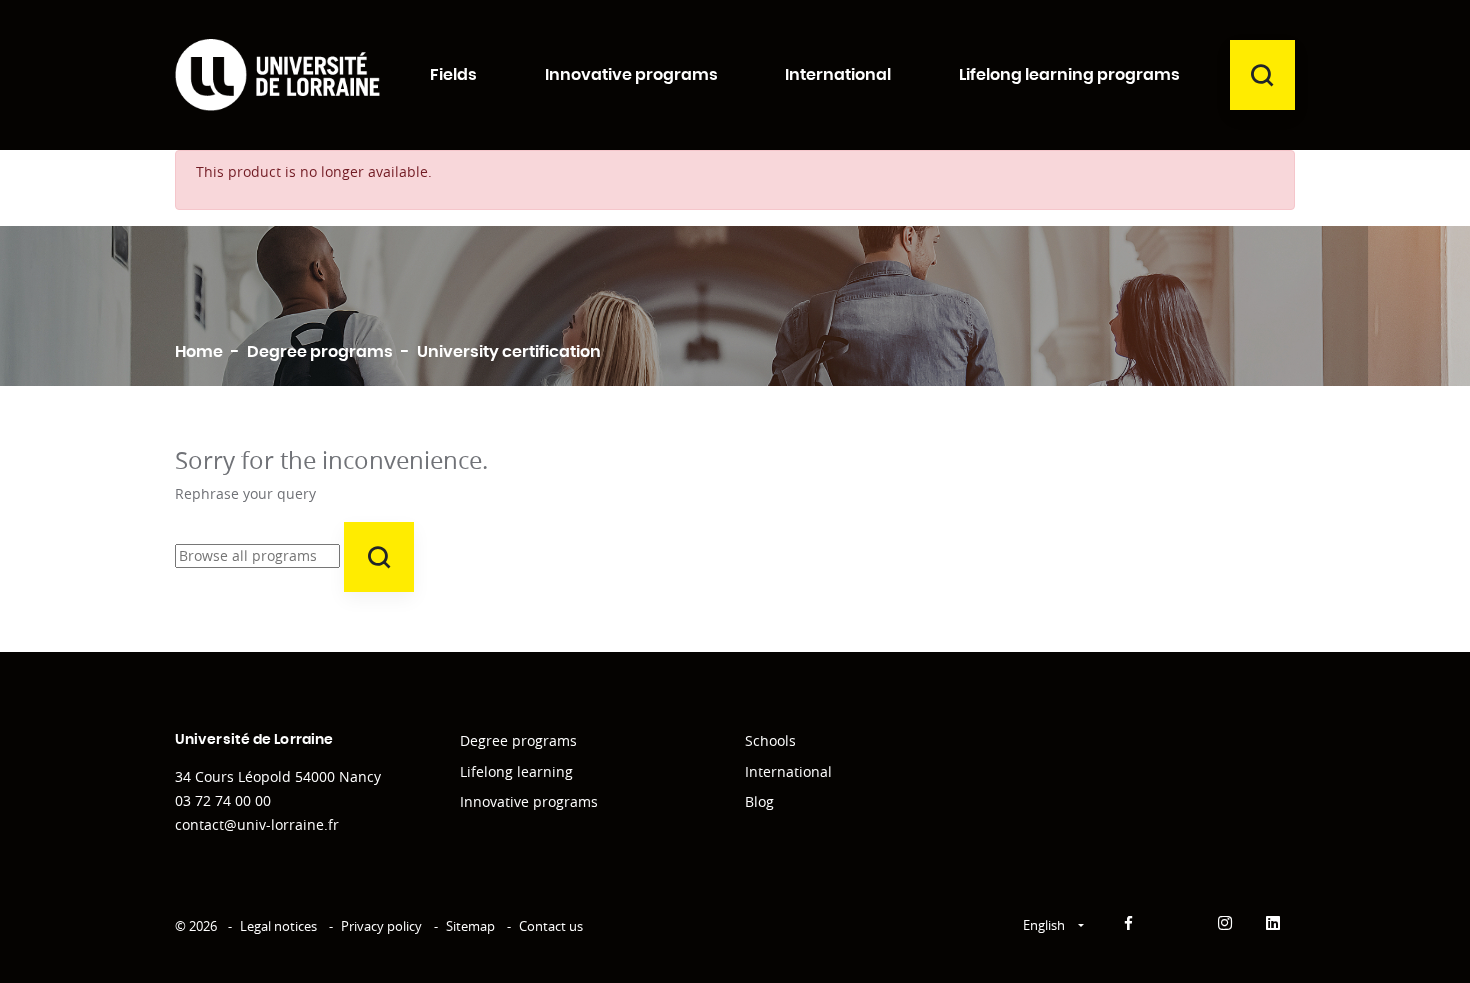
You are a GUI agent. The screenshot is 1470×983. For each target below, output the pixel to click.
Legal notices (278, 926)
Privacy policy (381, 926)
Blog (759, 801)
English (1045, 925)
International (788, 771)
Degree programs (518, 740)
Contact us (551, 926)
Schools (770, 740)
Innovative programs (529, 801)
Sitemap (470, 926)
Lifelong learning (516, 771)
